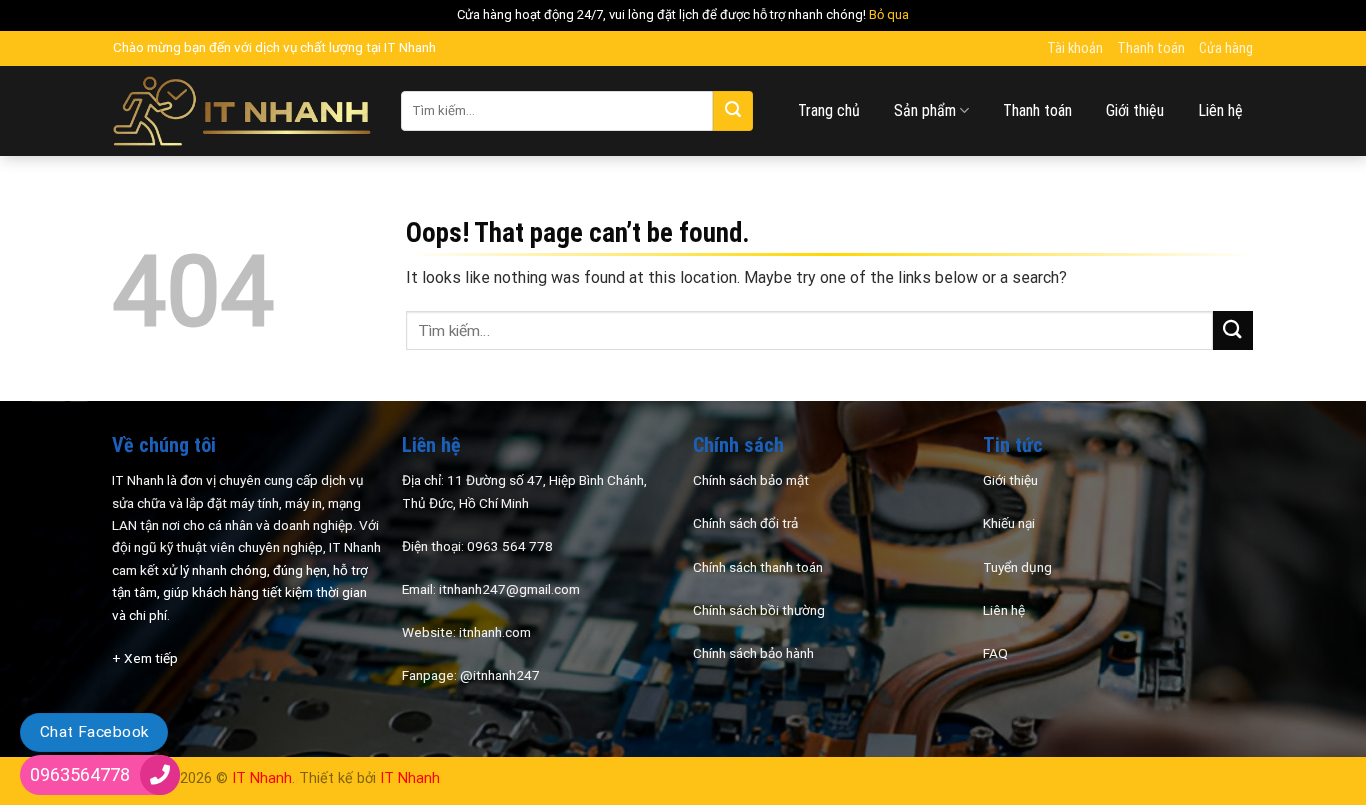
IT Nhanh (262, 778)
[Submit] (733, 111)
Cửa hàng (1226, 48)
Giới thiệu (1135, 110)
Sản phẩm (925, 110)
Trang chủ (829, 110)
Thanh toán (1151, 48)
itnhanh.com (495, 632)
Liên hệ (1220, 110)
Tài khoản (1075, 48)
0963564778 (80, 774)
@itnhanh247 (500, 675)
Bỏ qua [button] (889, 14)
